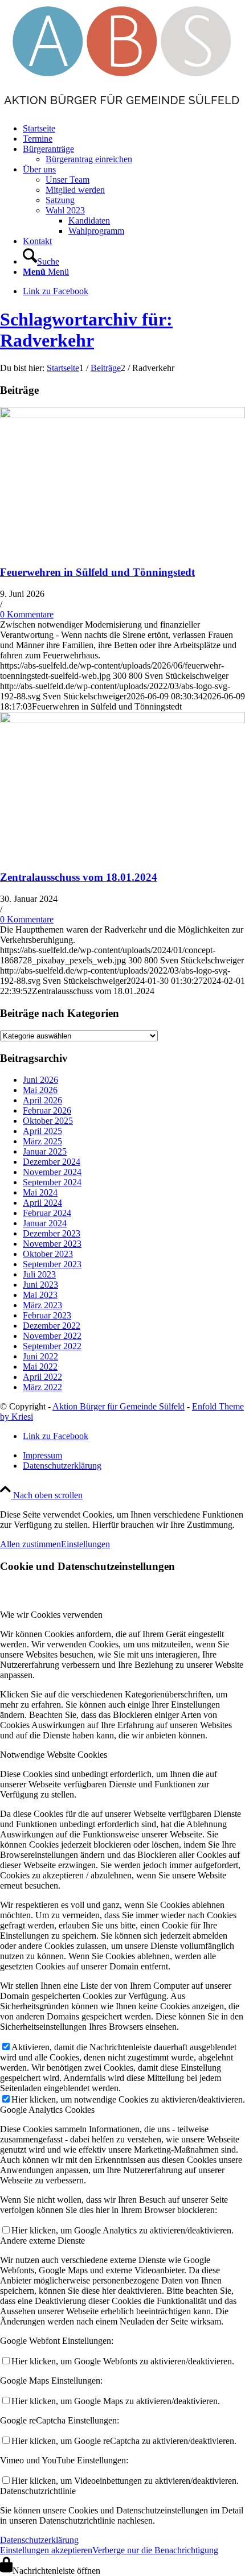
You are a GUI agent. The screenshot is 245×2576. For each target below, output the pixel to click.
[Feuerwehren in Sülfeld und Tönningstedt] (122, 415)
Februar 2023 (47, 1315)
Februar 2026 (47, 1110)
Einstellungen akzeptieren (46, 2550)
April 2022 (42, 1377)
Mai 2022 (40, 1367)
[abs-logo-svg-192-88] (122, 109)
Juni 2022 (40, 1356)
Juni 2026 (40, 1080)
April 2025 (42, 1131)
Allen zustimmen (30, 1544)
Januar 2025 (45, 1151)
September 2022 (52, 1346)
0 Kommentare (27, 614)
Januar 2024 (45, 1223)
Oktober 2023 (48, 1254)
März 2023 (42, 1305)
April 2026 (42, 1100)
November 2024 (52, 1172)
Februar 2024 (47, 1213)
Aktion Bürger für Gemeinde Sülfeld (119, 1406)
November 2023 (52, 1244)
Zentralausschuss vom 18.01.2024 (79, 877)
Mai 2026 (40, 1090)
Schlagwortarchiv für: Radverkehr (86, 330)
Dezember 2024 (52, 1162)
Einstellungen (85, 1544)
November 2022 (52, 1336)
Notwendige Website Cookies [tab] (54, 1755)
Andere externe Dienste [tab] (42, 2241)
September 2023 (52, 1264)
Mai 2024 (40, 1192)
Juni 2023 (40, 1285)
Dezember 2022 (52, 1326)
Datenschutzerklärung (39, 2540)
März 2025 (42, 1141)
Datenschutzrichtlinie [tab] (38, 2491)
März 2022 (42, 1387)
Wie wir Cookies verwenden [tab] (51, 1615)
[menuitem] (134, 129)
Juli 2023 (39, 1274)
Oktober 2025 (48, 1121)
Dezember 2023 (52, 1233)
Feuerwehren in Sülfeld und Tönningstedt (97, 572)
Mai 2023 (40, 1295)
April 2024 (42, 1203)
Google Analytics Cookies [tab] (47, 2110)
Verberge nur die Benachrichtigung (155, 2550)
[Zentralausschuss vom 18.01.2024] (122, 720)
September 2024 (52, 1182)
